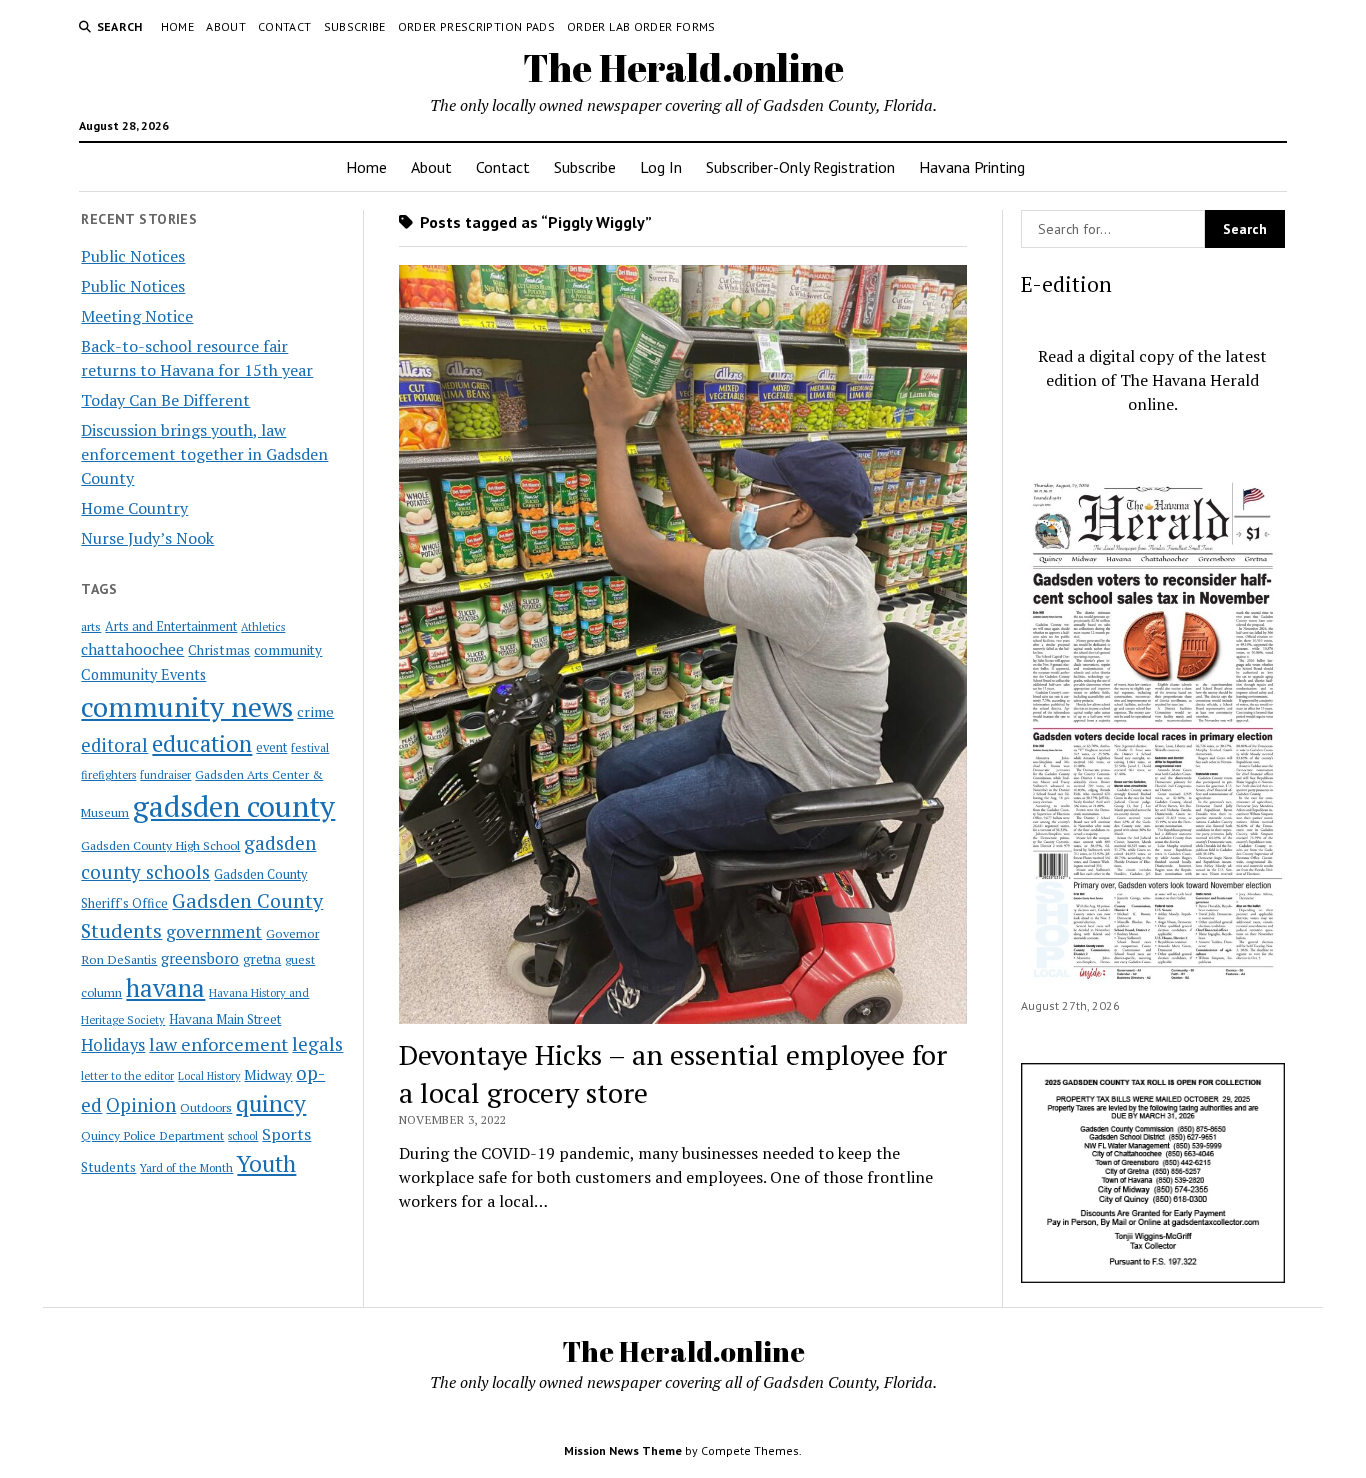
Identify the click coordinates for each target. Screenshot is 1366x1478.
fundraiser (165, 775)
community (288, 650)
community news (187, 706)
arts (91, 626)
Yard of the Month (186, 1167)
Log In (661, 167)
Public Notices (133, 256)
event (271, 747)
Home (177, 26)
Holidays (113, 1045)
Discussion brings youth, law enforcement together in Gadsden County (204, 454)
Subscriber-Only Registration (800, 167)
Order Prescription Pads (476, 26)
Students (108, 1167)
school (243, 1136)
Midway (268, 1075)
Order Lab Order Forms (641, 26)
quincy (271, 1103)
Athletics (263, 627)
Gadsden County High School (160, 845)
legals (317, 1044)
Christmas (219, 650)
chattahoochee (132, 649)
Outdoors (206, 1107)
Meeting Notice (137, 316)
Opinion (141, 1105)
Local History (209, 1076)
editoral (114, 745)
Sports (286, 1134)
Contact (285, 26)
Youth (266, 1163)
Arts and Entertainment (171, 626)
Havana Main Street (225, 1019)
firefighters (108, 775)
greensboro (200, 958)
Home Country (134, 508)
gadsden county (234, 806)
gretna (262, 959)
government (214, 931)
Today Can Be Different (165, 400)
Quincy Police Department (152, 1135)
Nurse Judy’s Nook (147, 538)
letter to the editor (127, 1076)
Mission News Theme (623, 1450)
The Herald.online (683, 67)
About (226, 26)
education (202, 743)
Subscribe (355, 26)
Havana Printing (972, 167)
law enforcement (218, 1044)
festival (310, 747)
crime (315, 711)
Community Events (143, 674)
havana (165, 988)
